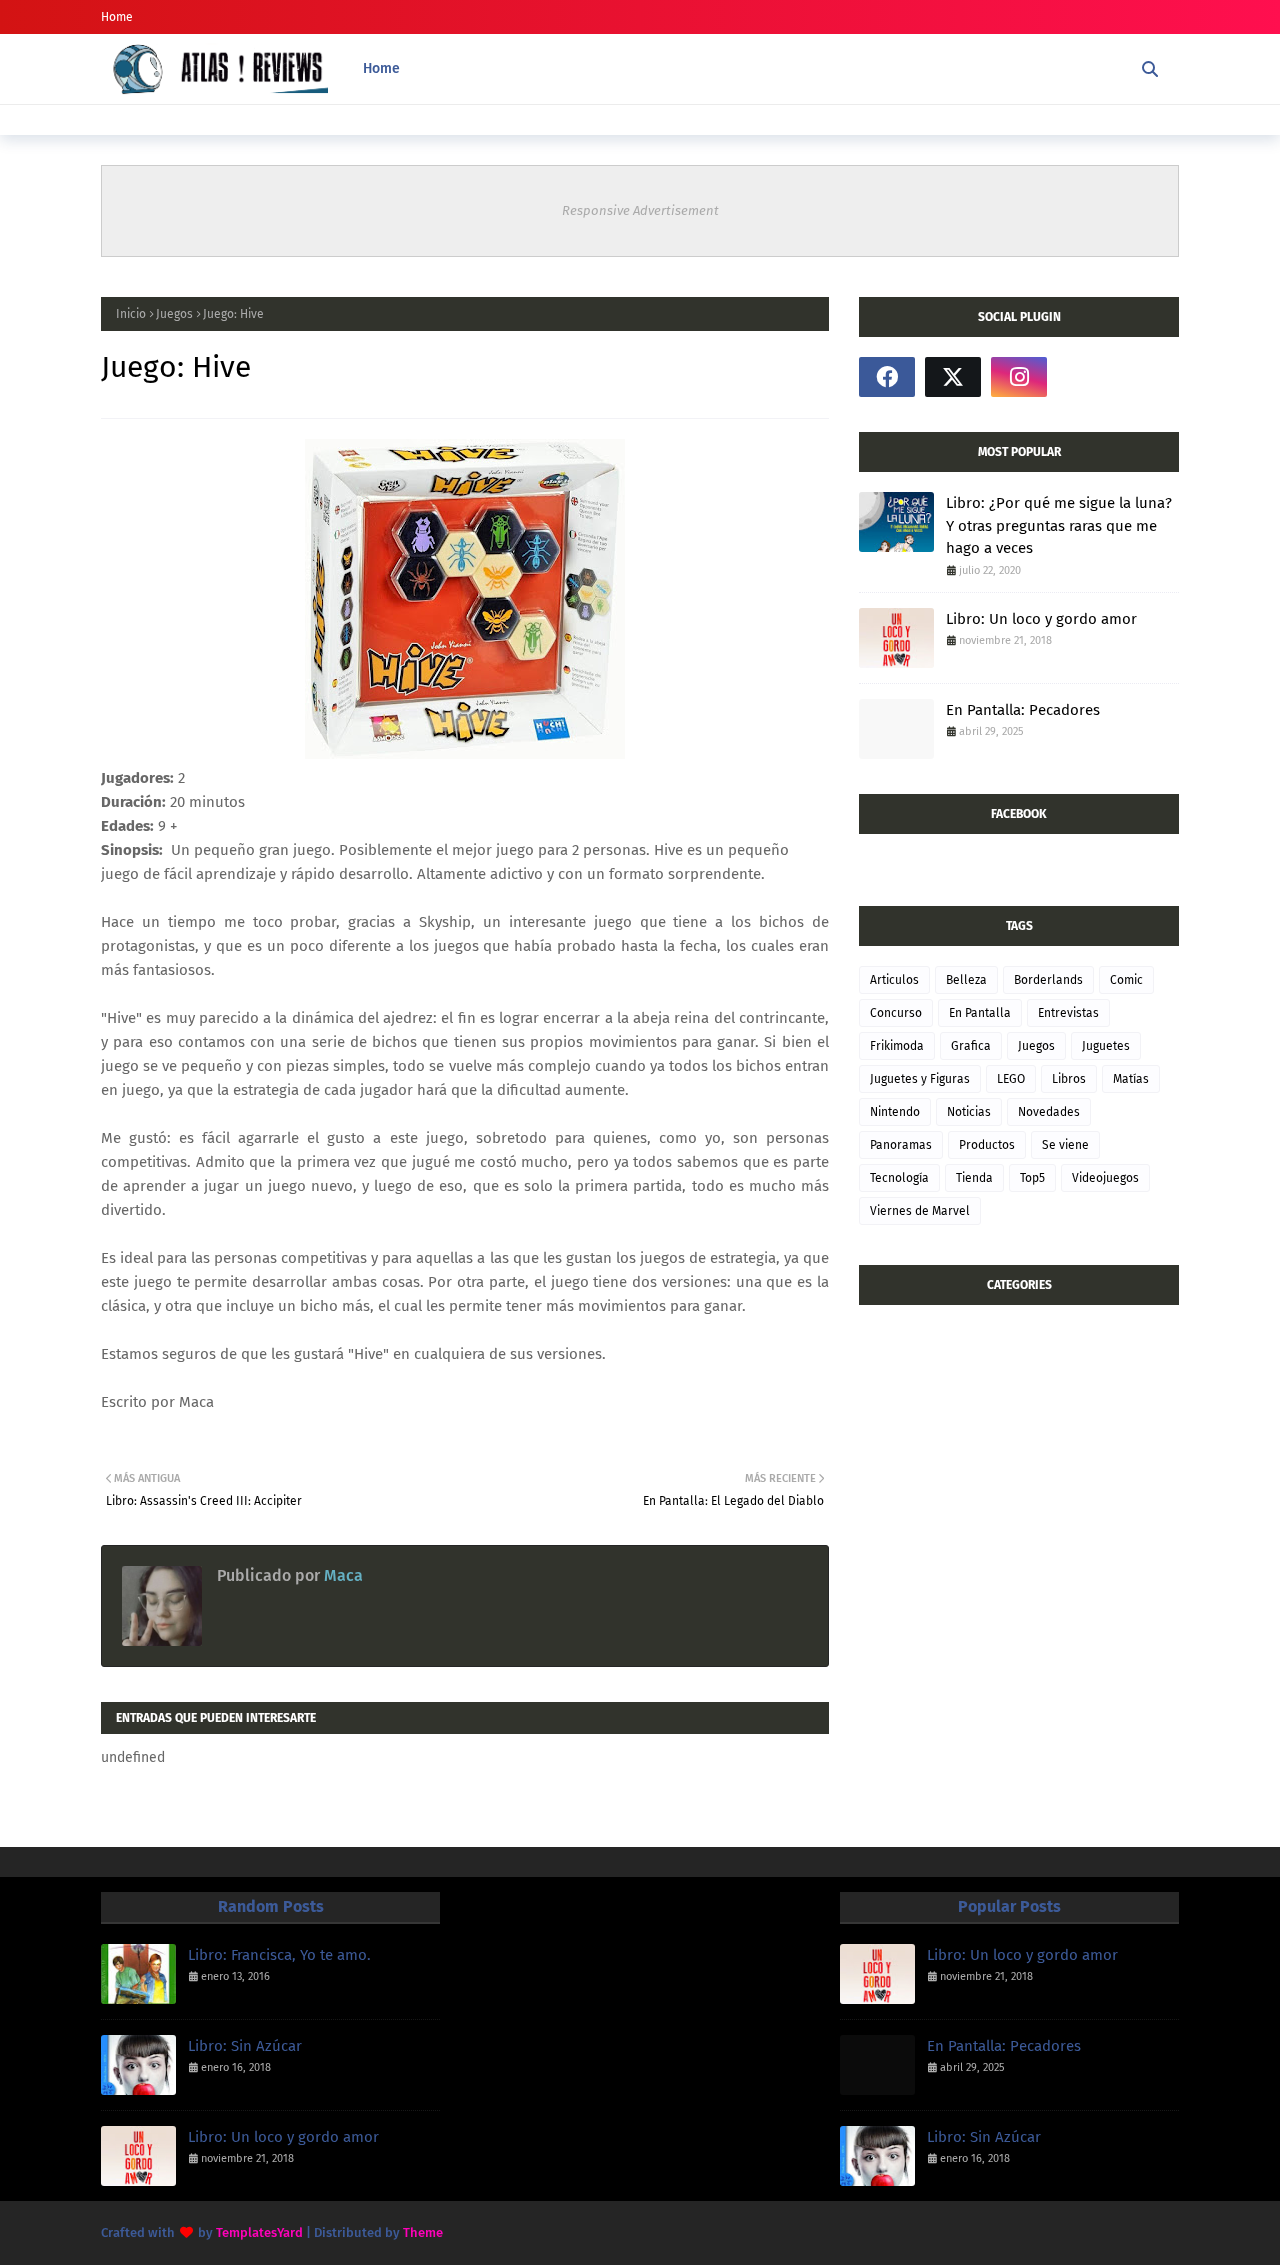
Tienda (974, 1178)
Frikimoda (897, 1046)
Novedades (1049, 1112)
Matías (1131, 1079)
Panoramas (901, 1145)
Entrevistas (1068, 1013)
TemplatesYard (259, 2232)
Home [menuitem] (381, 68)
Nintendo (895, 1112)
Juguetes (1106, 1046)
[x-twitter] (953, 377)
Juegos (174, 314)
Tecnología (899, 1178)
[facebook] (887, 377)
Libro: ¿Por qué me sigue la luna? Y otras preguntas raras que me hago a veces (1059, 525)
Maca (341, 1575)
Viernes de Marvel (920, 1211)
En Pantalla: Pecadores (1023, 710)
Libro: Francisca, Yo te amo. (279, 1955)
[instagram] (1019, 377)
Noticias (969, 1112)
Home (117, 17)
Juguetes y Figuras (920, 1079)
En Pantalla (980, 1013)
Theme (423, 2232)
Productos (987, 1145)
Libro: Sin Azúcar (245, 2046)
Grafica (971, 1046)
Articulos (894, 980)
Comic (1126, 980)
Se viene (1065, 1145)
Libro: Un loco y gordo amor (1041, 619)
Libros (1069, 1079)
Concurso (896, 1013)
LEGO (1011, 1079)
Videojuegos (1105, 1178)
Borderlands (1048, 980)
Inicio (131, 314)
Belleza (966, 980)
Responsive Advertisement (640, 210)
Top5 (1032, 1178)
